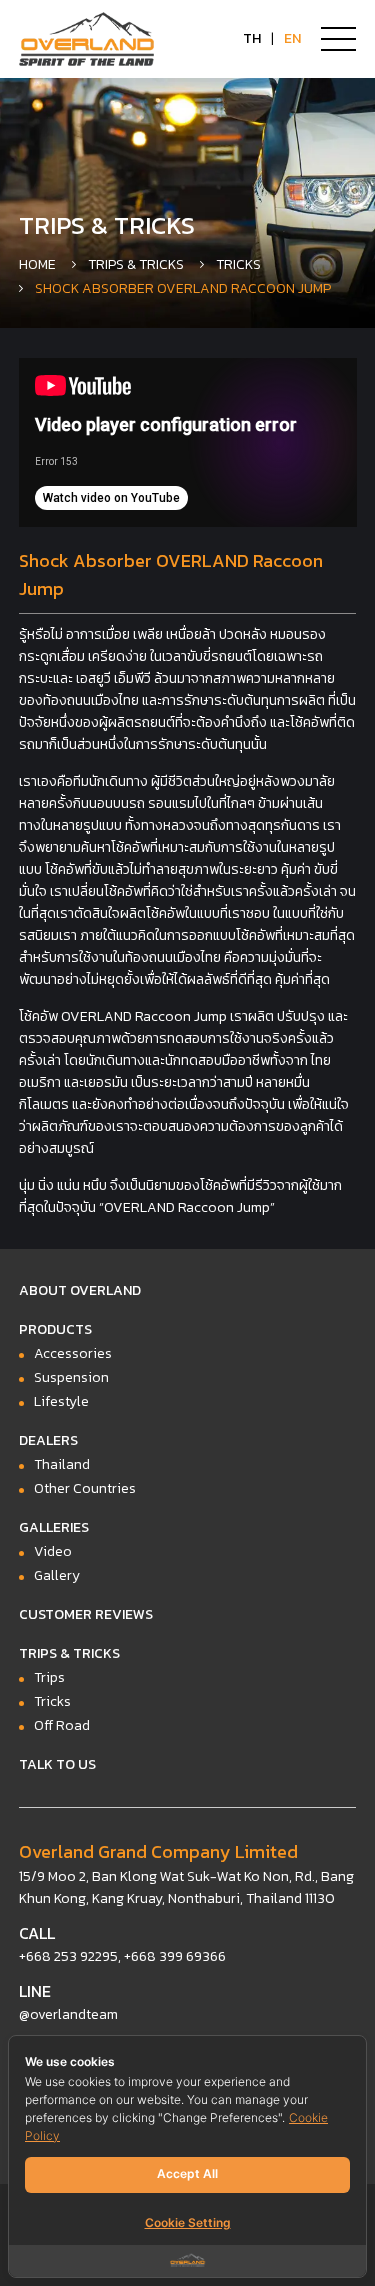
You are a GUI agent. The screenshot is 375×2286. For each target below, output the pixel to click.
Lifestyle (61, 1401)
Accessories (73, 1353)
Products (55, 1329)
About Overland (80, 1290)
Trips (49, 1677)
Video (53, 1551)
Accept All (187, 2173)
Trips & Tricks (136, 264)
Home (37, 264)
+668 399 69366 (175, 1956)
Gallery (57, 1575)
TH (252, 38)
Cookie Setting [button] (188, 2222)
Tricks (238, 264)
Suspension (71, 1377)
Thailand (62, 1464)
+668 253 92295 (68, 1956)
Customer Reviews (86, 1614)
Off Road (62, 1725)
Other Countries (85, 1488)
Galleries (54, 1527)
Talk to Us (57, 1764)
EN (292, 38)
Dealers (48, 1440)
